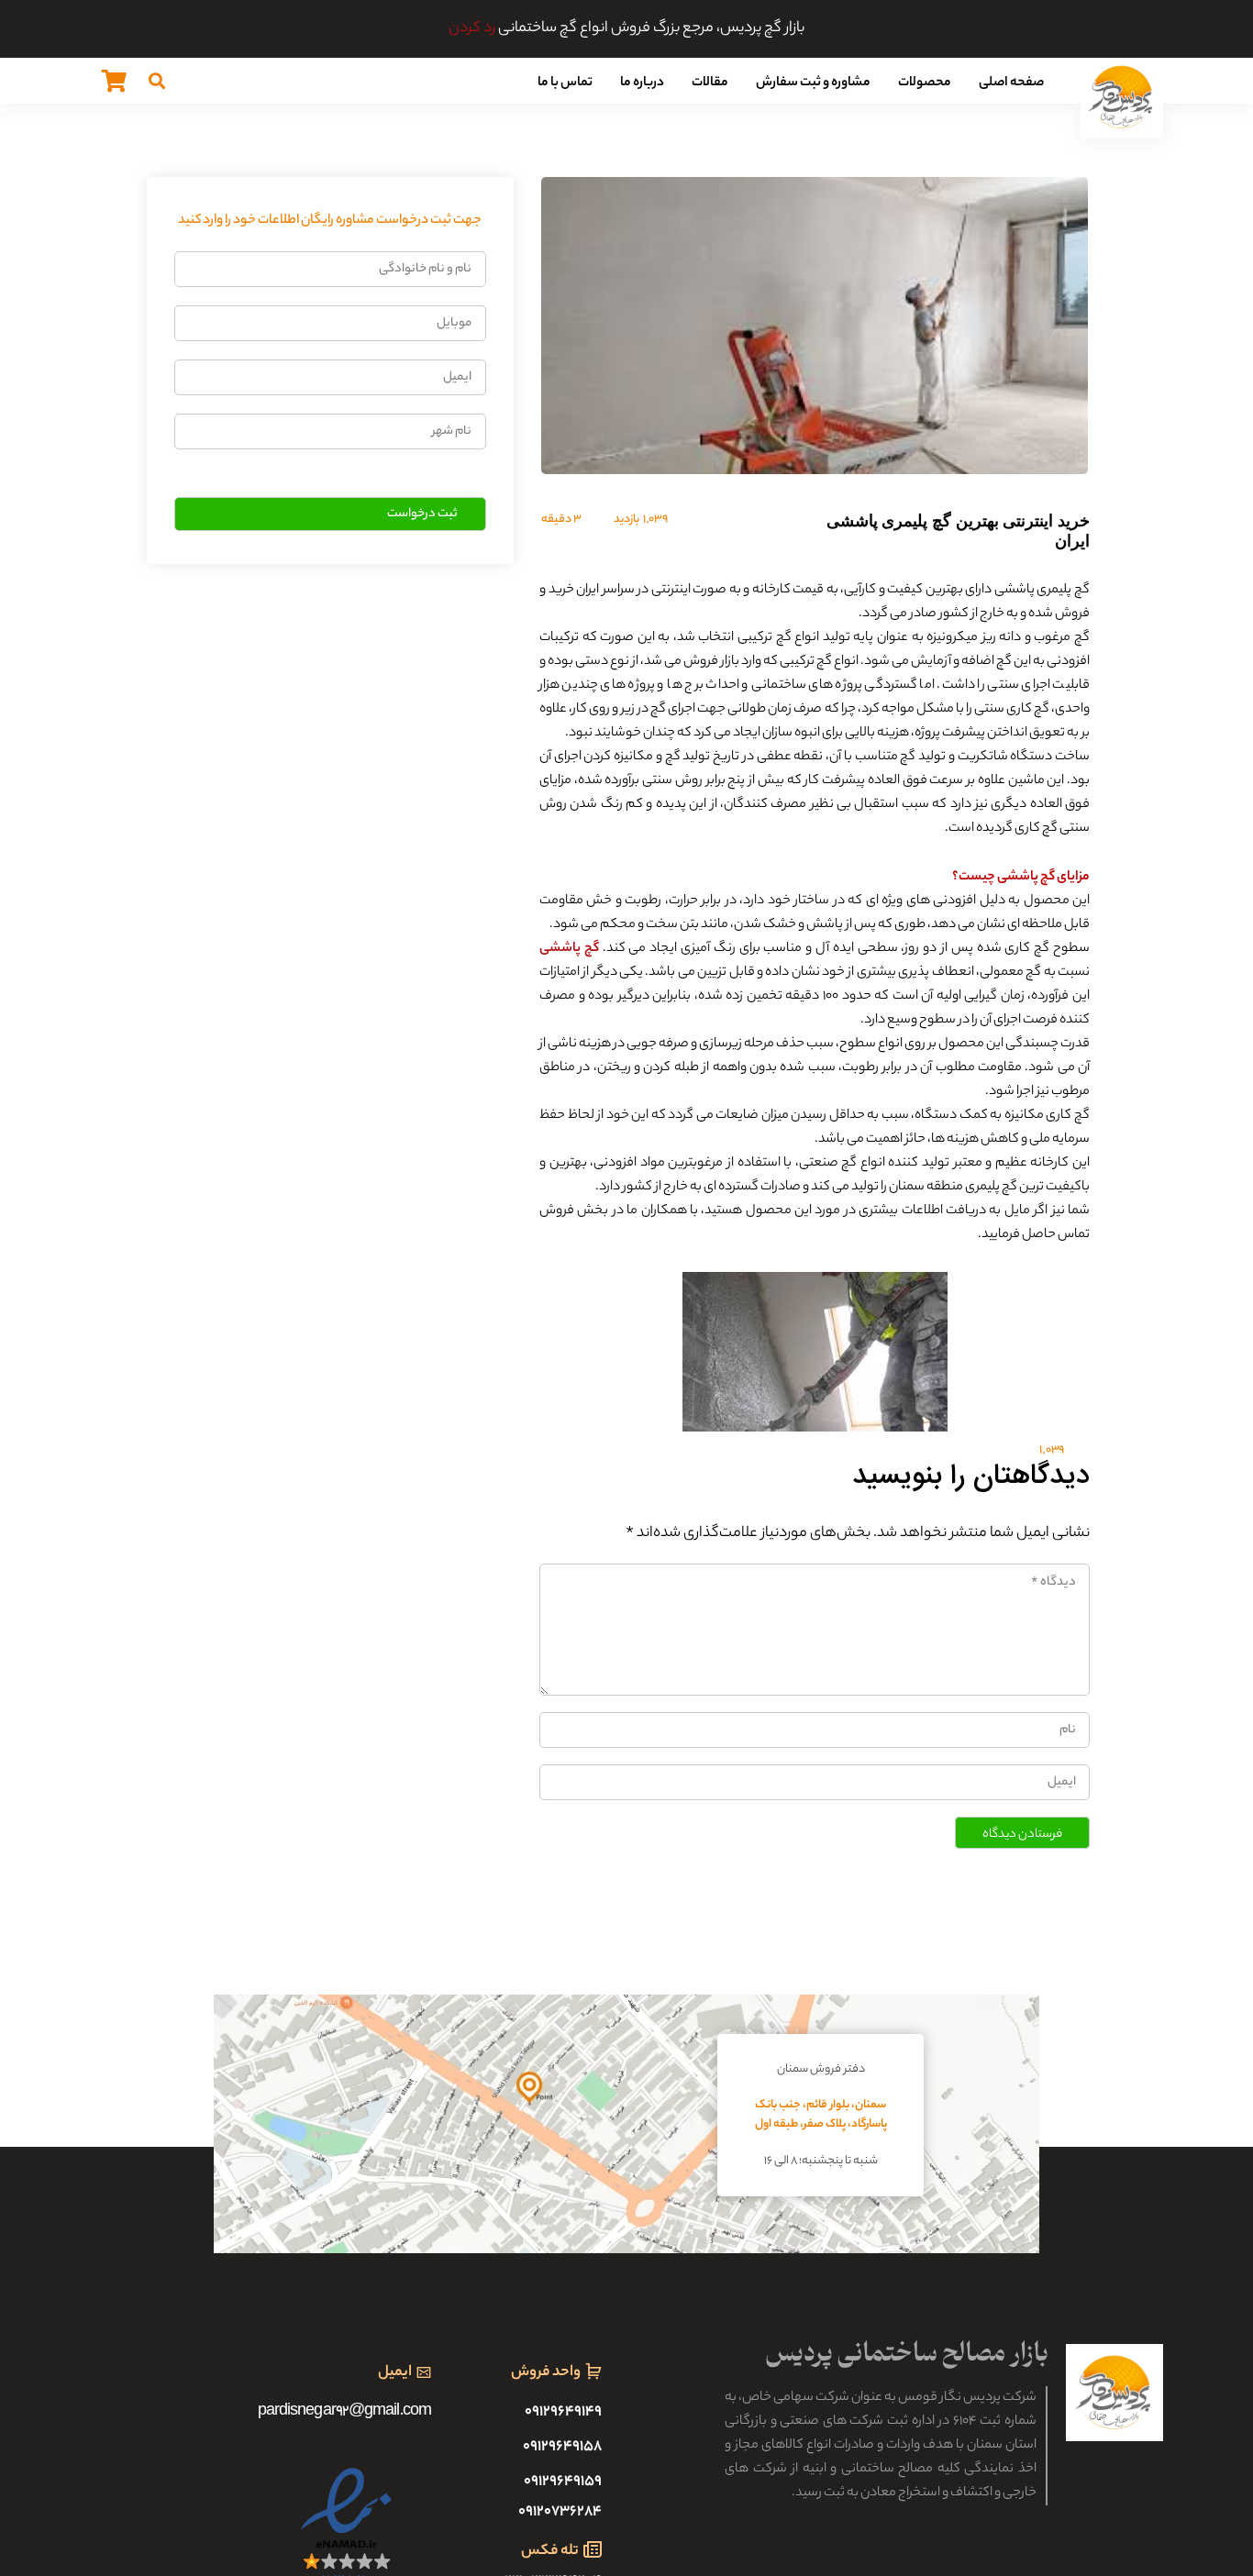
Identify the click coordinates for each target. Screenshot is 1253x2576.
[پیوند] (1122, 97)
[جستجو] (157, 81)
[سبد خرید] (114, 81)
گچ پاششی (569, 949)
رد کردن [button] (472, 29)
